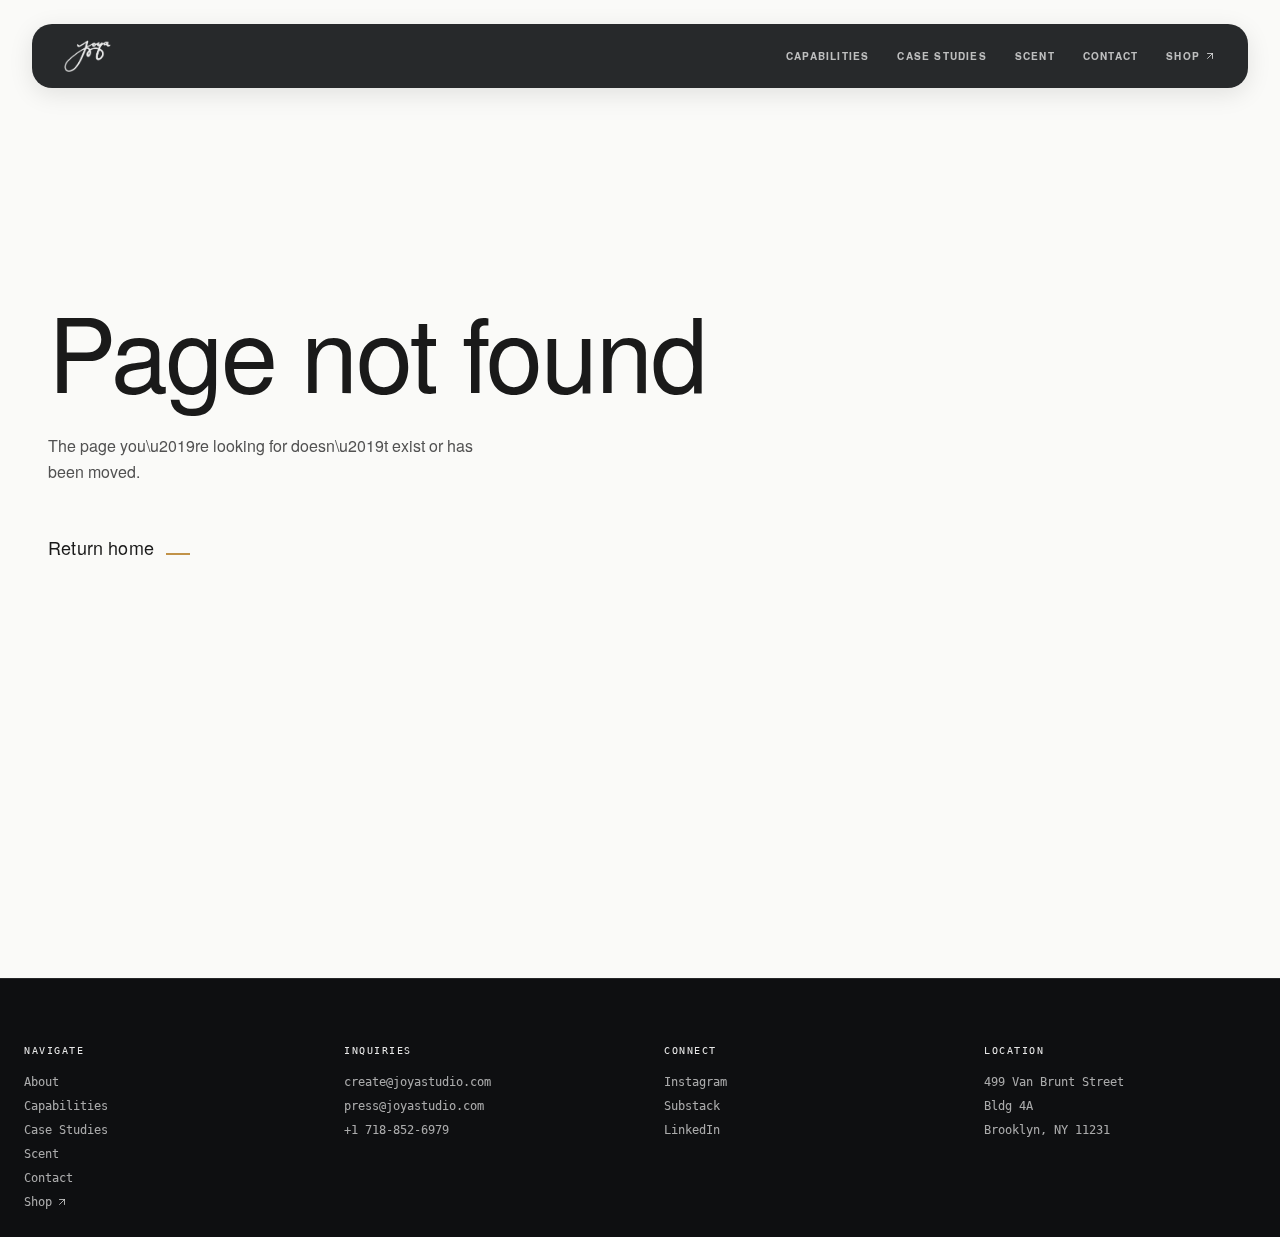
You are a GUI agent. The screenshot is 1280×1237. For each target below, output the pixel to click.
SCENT (1035, 56)
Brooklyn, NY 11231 (1047, 1130)
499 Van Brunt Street (1054, 1082)
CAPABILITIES (827, 56)
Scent (41, 1154)
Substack (692, 1106)
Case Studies (66, 1130)
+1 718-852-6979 (396, 1130)
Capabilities (66, 1106)
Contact (48, 1178)
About (41, 1082)
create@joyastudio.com (417, 1082)
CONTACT (1110, 56)
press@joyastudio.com (414, 1106)
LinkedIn (692, 1130)
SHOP (1183, 56)
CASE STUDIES (941, 56)
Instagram (695, 1082)
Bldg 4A (1008, 1106)
